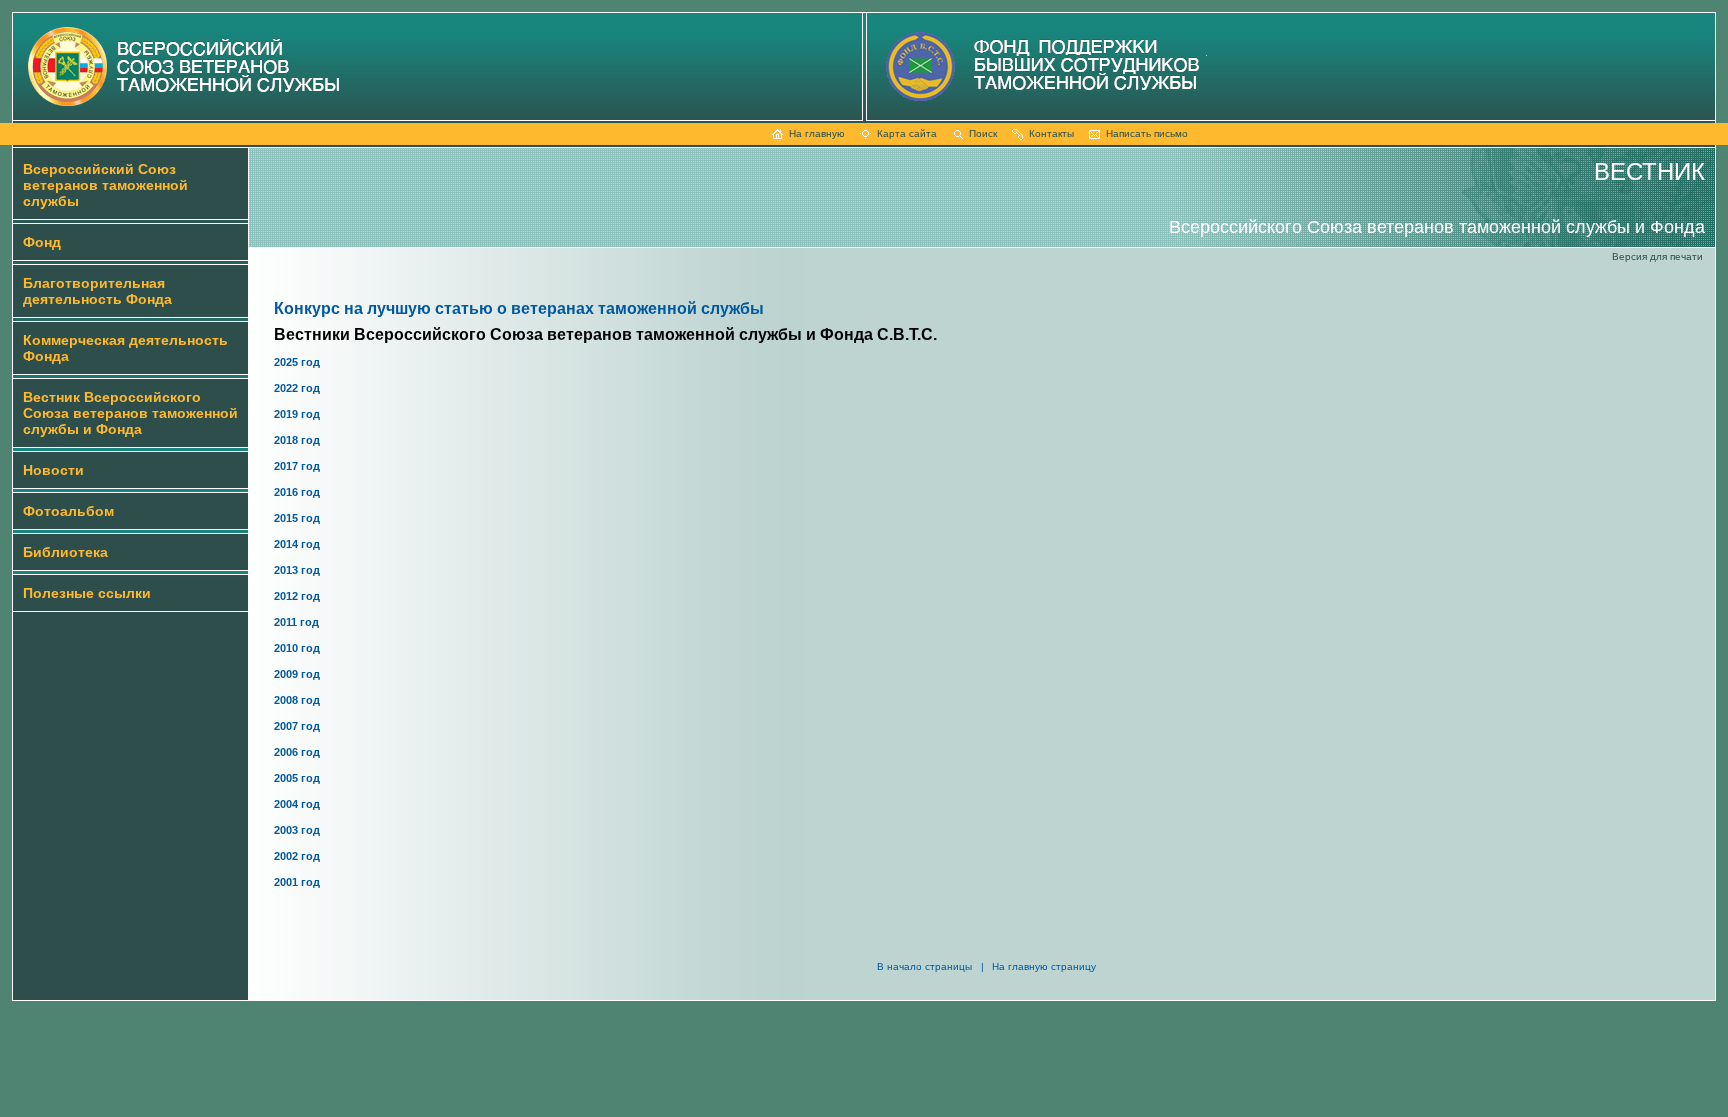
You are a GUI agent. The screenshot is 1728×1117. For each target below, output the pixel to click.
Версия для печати (1657, 256)
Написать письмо (1147, 133)
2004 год (297, 804)
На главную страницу (1044, 966)
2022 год (297, 388)
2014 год (297, 544)
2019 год (297, 414)
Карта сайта (907, 133)
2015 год (297, 518)
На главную (817, 133)
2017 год (297, 466)
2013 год (297, 570)
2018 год (297, 440)
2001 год (297, 882)
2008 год (297, 700)
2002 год (297, 856)
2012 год (297, 596)
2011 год (296, 622)
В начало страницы (924, 966)
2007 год (297, 726)
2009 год (297, 674)
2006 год (297, 752)
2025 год (297, 362)
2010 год (297, 648)
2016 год (297, 492)
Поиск (983, 133)
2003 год (297, 830)
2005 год (297, 778)
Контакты (1051, 133)
